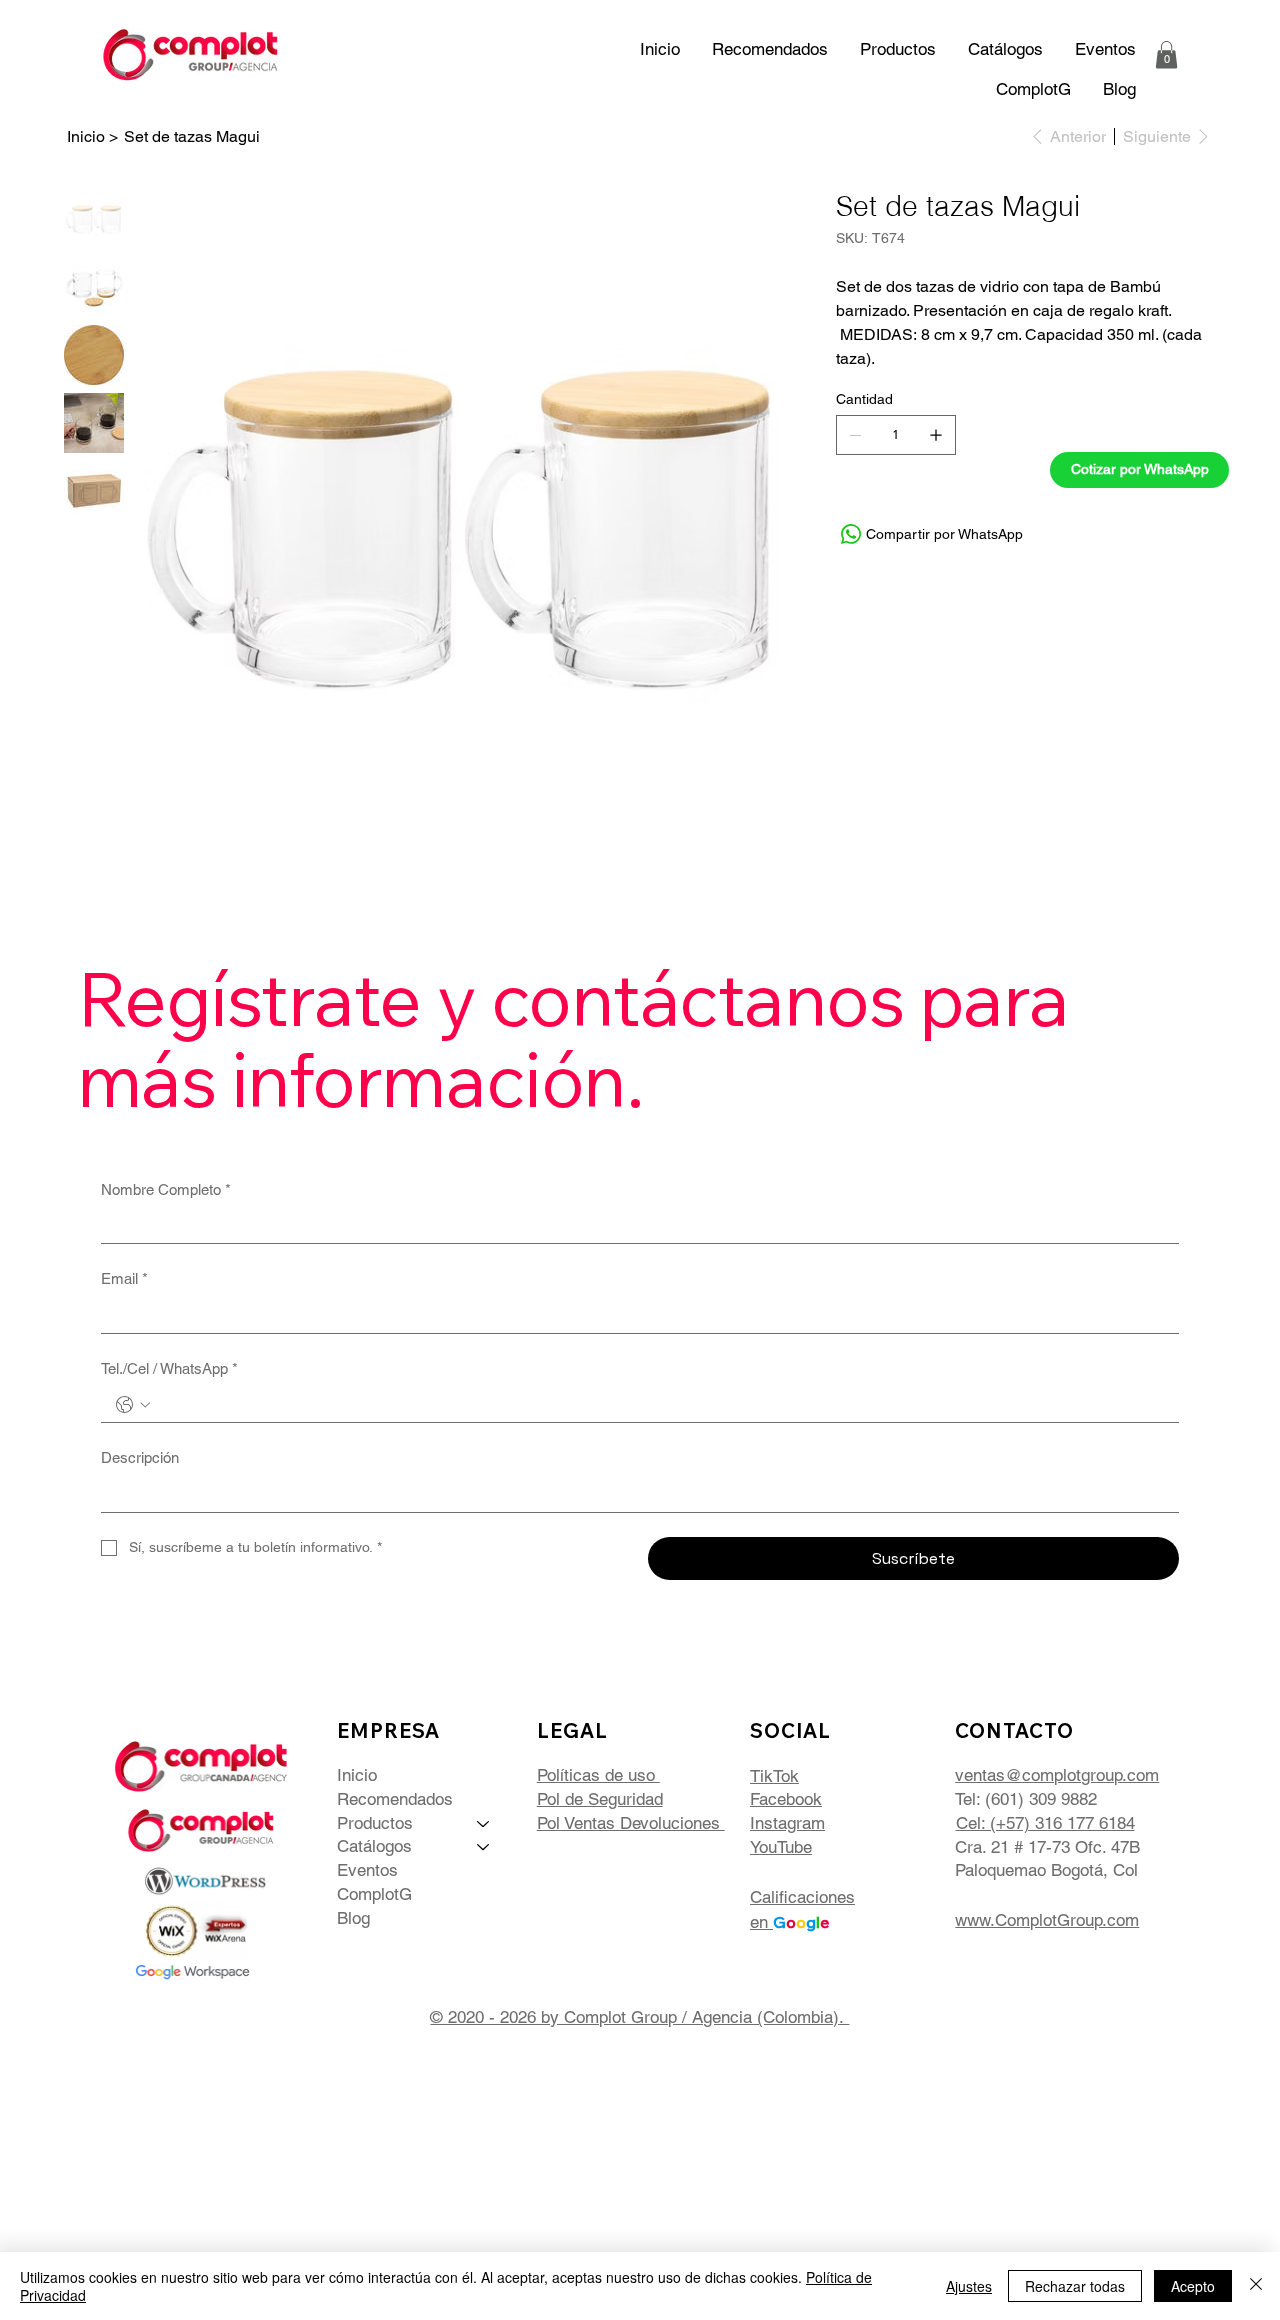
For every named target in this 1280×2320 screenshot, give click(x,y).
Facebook (786, 1799)
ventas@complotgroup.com (1057, 1775)
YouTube (781, 1847)
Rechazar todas (1075, 2286)
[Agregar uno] (936, 435)
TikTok (774, 1776)
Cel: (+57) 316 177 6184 (1045, 1823)
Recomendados (395, 1799)
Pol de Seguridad (600, 1799)
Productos (375, 1823)
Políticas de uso (598, 1775)
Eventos (367, 1870)
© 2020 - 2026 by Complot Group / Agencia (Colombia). (639, 2017)
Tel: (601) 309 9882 (1026, 1799)
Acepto (1193, 2286)
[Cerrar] (1256, 2286)
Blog (353, 1918)
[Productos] (484, 1824)
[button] (1005, 49)
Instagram (787, 1823)
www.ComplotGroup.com (1047, 1920)
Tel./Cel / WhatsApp (169, 1368)
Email (124, 1278)
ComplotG (374, 1894)
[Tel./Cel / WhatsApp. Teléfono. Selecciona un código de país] (133, 1405)
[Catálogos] (484, 1847)
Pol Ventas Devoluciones (631, 1823)
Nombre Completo (166, 1189)
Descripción (140, 1457)
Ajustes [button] (969, 2286)
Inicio (357, 1775)
